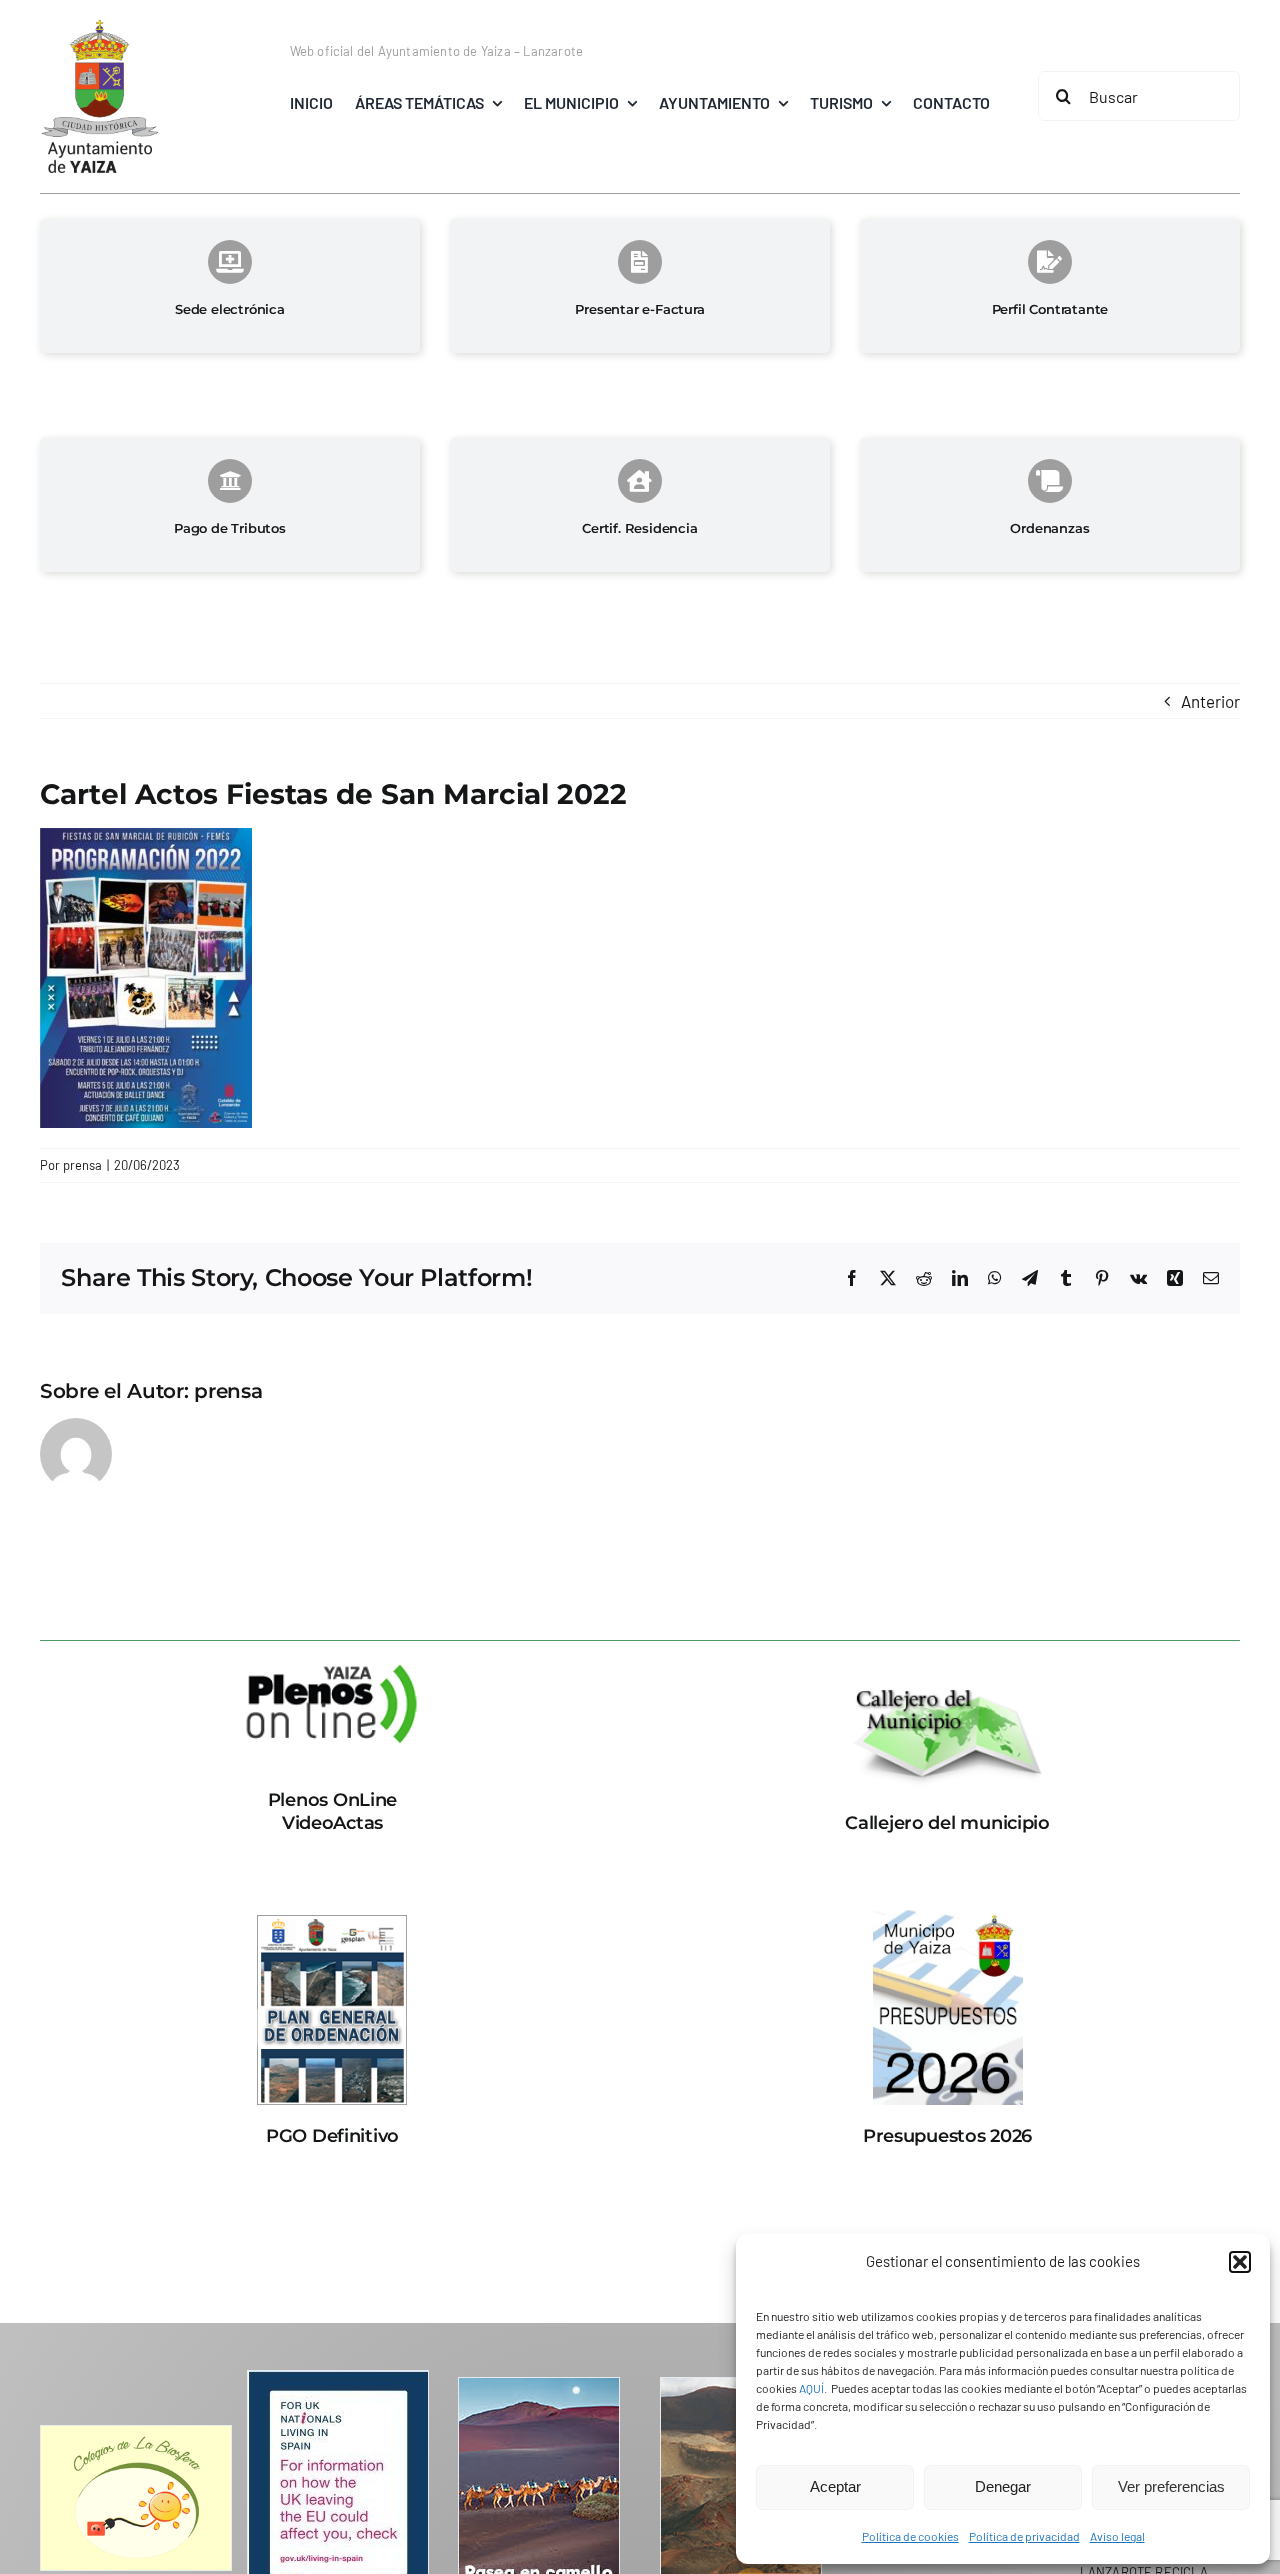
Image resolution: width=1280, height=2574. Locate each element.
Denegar (1003, 2486)
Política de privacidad (1024, 2536)
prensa (82, 1165)
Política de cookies (910, 2536)
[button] (1240, 2262)
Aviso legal (1117, 2536)
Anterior (1210, 701)
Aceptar (835, 2486)
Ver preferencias (1171, 2486)
